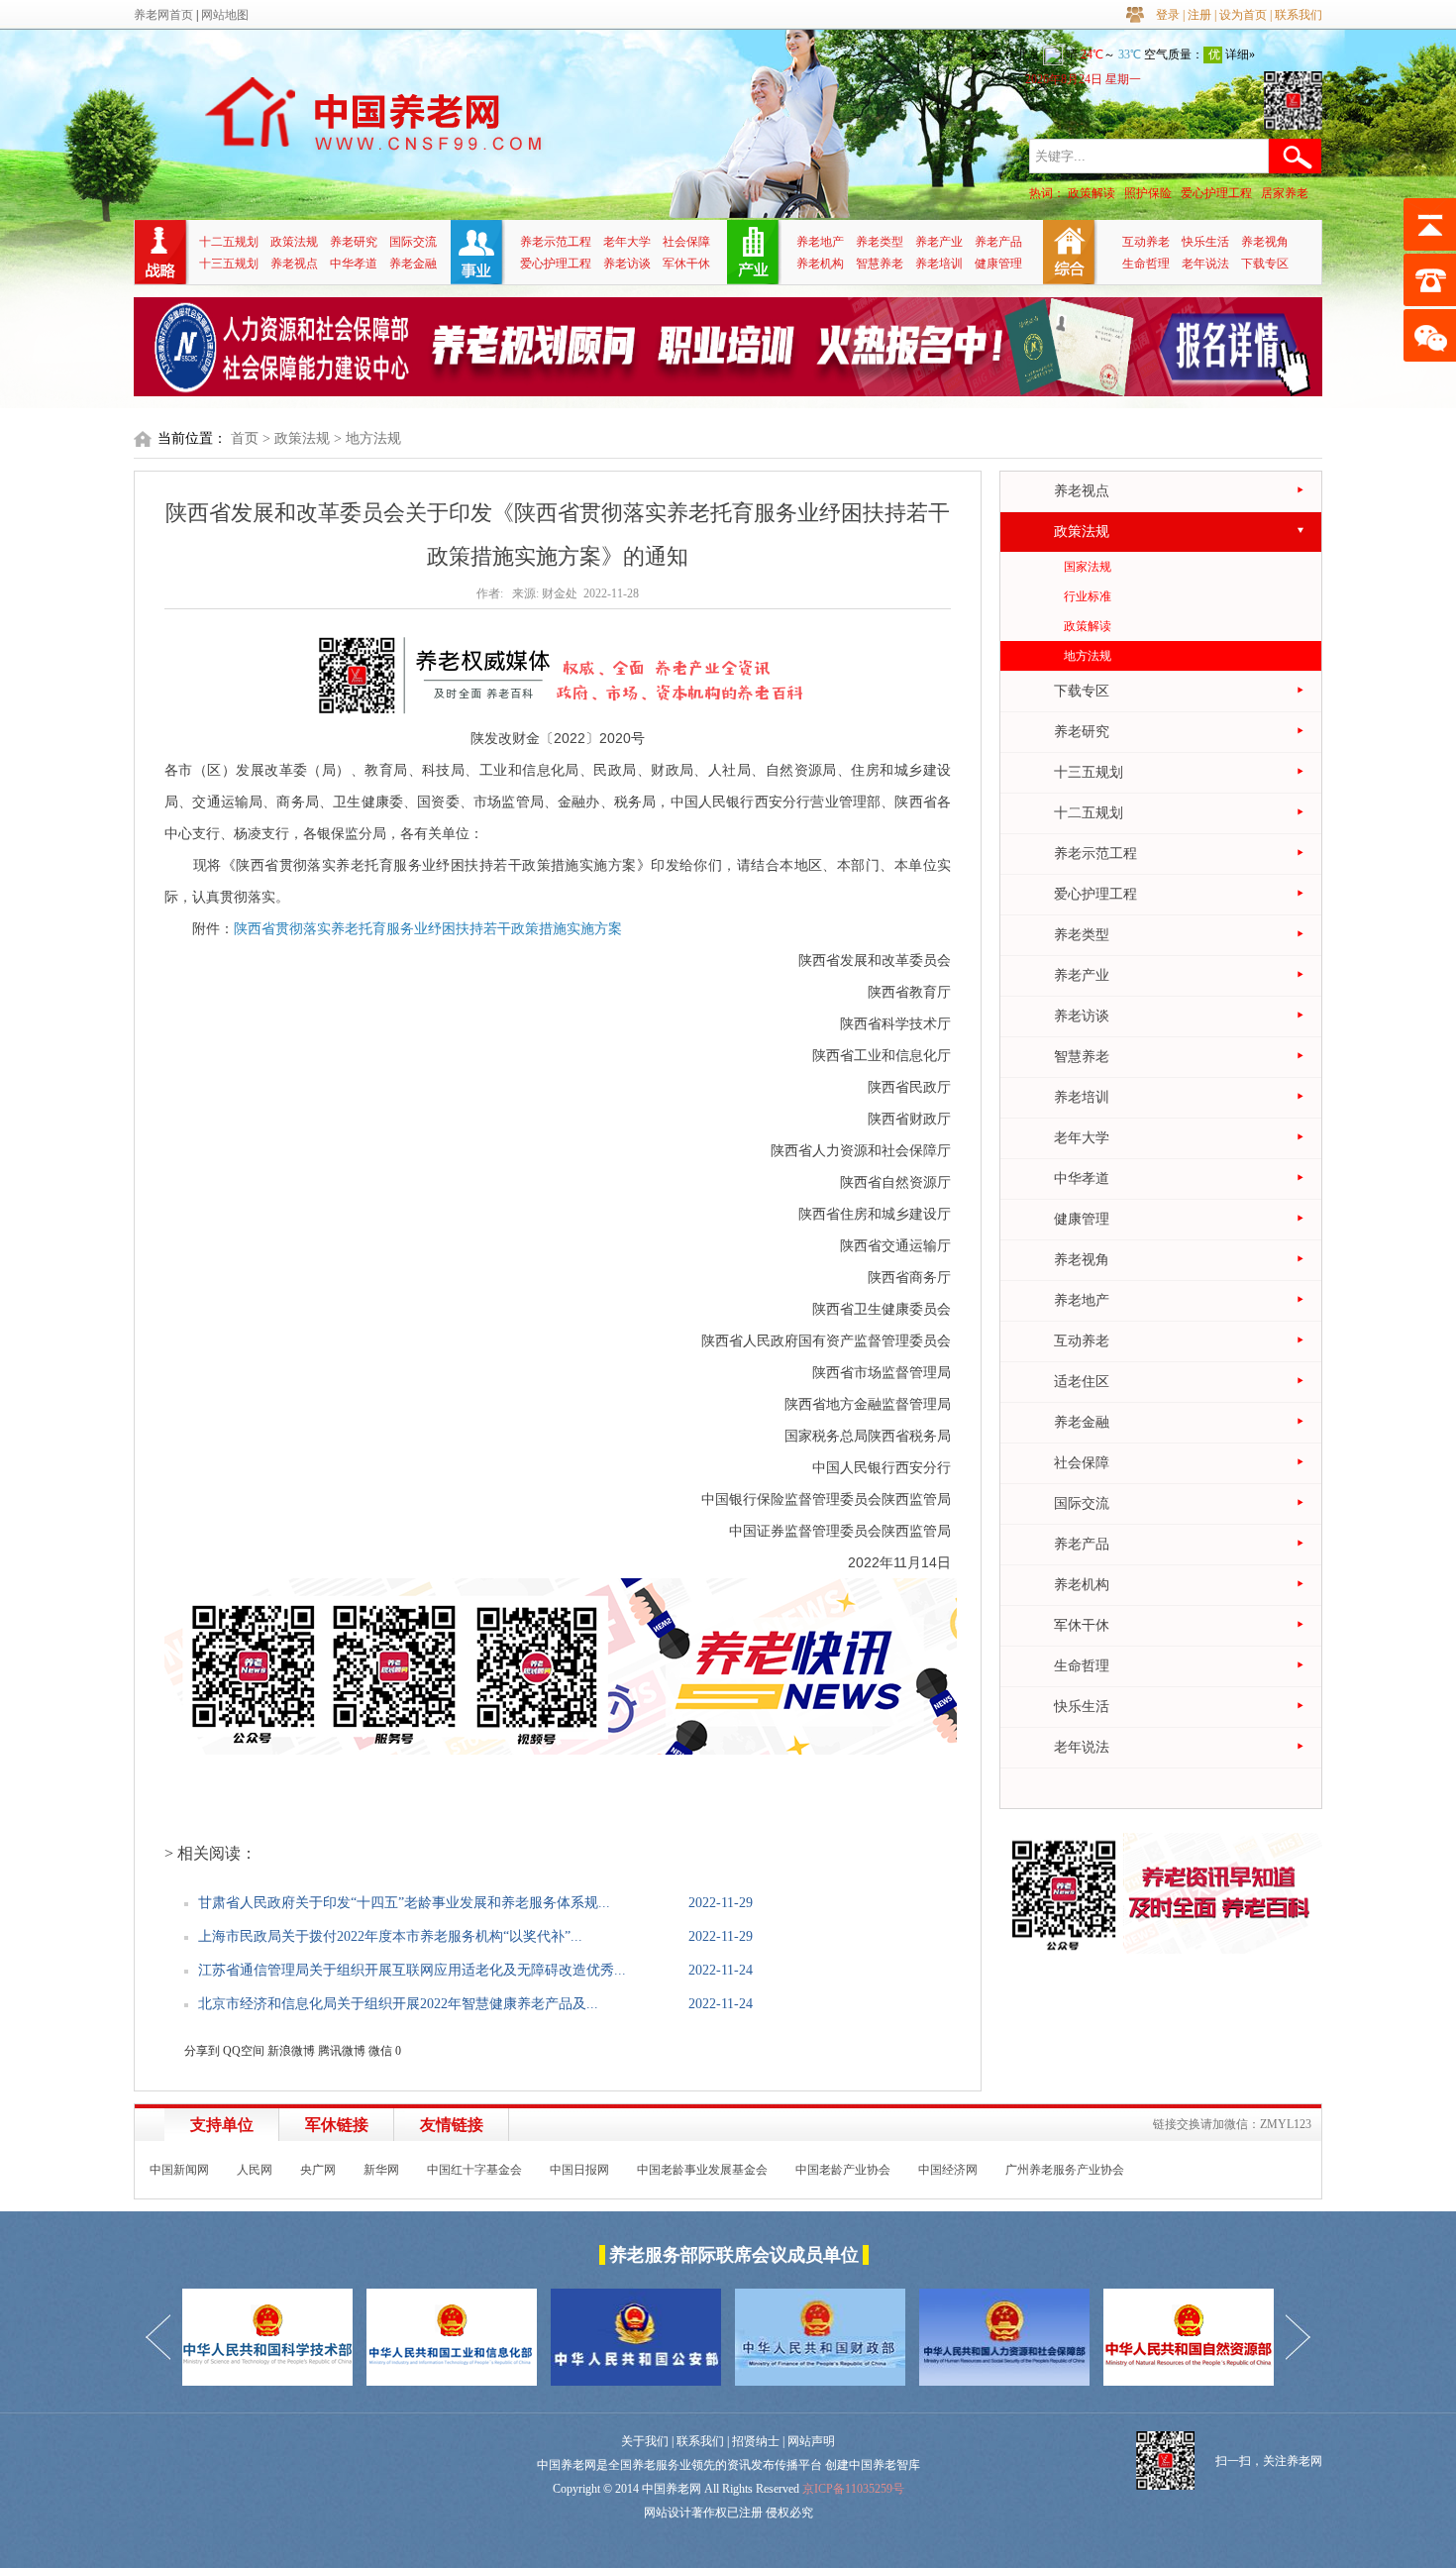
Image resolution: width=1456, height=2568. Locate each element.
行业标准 (1088, 596)
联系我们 (1299, 15)
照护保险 (1148, 193)
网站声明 (811, 2441)
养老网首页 (163, 15)
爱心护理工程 (1216, 193)
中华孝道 (354, 264)
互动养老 (1146, 242)
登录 (1168, 15)
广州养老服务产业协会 (1065, 2170)
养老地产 (820, 242)
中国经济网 (948, 2170)
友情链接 (452, 2125)
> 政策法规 (296, 438)
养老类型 (880, 242)
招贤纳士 (756, 2441)
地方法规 (1088, 656)
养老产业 (939, 242)
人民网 (255, 2170)
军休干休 (686, 264)
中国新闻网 (179, 2170)
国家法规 (1088, 567)
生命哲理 (1146, 264)
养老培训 (939, 264)
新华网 (381, 2170)
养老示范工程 (556, 242)
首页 (245, 438)
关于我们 (645, 2441)
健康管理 (998, 264)
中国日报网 (579, 2170)
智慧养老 (880, 264)
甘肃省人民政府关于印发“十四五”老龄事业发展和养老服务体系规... (404, 1903)
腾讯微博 (342, 2051)
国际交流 (413, 242)
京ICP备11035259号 (853, 2489)
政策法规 (294, 242)
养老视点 (294, 264)
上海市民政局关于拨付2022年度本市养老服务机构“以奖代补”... (390, 1936)
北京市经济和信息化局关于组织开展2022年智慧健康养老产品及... (398, 2004)
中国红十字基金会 (474, 2170)
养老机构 (820, 264)
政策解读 (1092, 193)
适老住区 (1082, 1382)
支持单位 (222, 2125)
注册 (1199, 15)
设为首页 (1243, 15)
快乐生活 (1205, 242)
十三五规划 (229, 264)
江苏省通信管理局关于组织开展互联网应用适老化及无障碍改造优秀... (412, 1970)
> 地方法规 (367, 438)
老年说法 (1205, 264)
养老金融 (413, 264)
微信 (380, 2051)
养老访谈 (627, 264)
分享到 (202, 2051)
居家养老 (1285, 193)
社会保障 (686, 242)
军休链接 (337, 2125)
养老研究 (354, 242)
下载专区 (1265, 264)
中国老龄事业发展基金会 (702, 2170)
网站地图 (225, 15)
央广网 (318, 2170)
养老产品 (998, 242)
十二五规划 (229, 242)
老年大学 (627, 242)
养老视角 (1265, 242)
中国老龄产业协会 (843, 2170)
